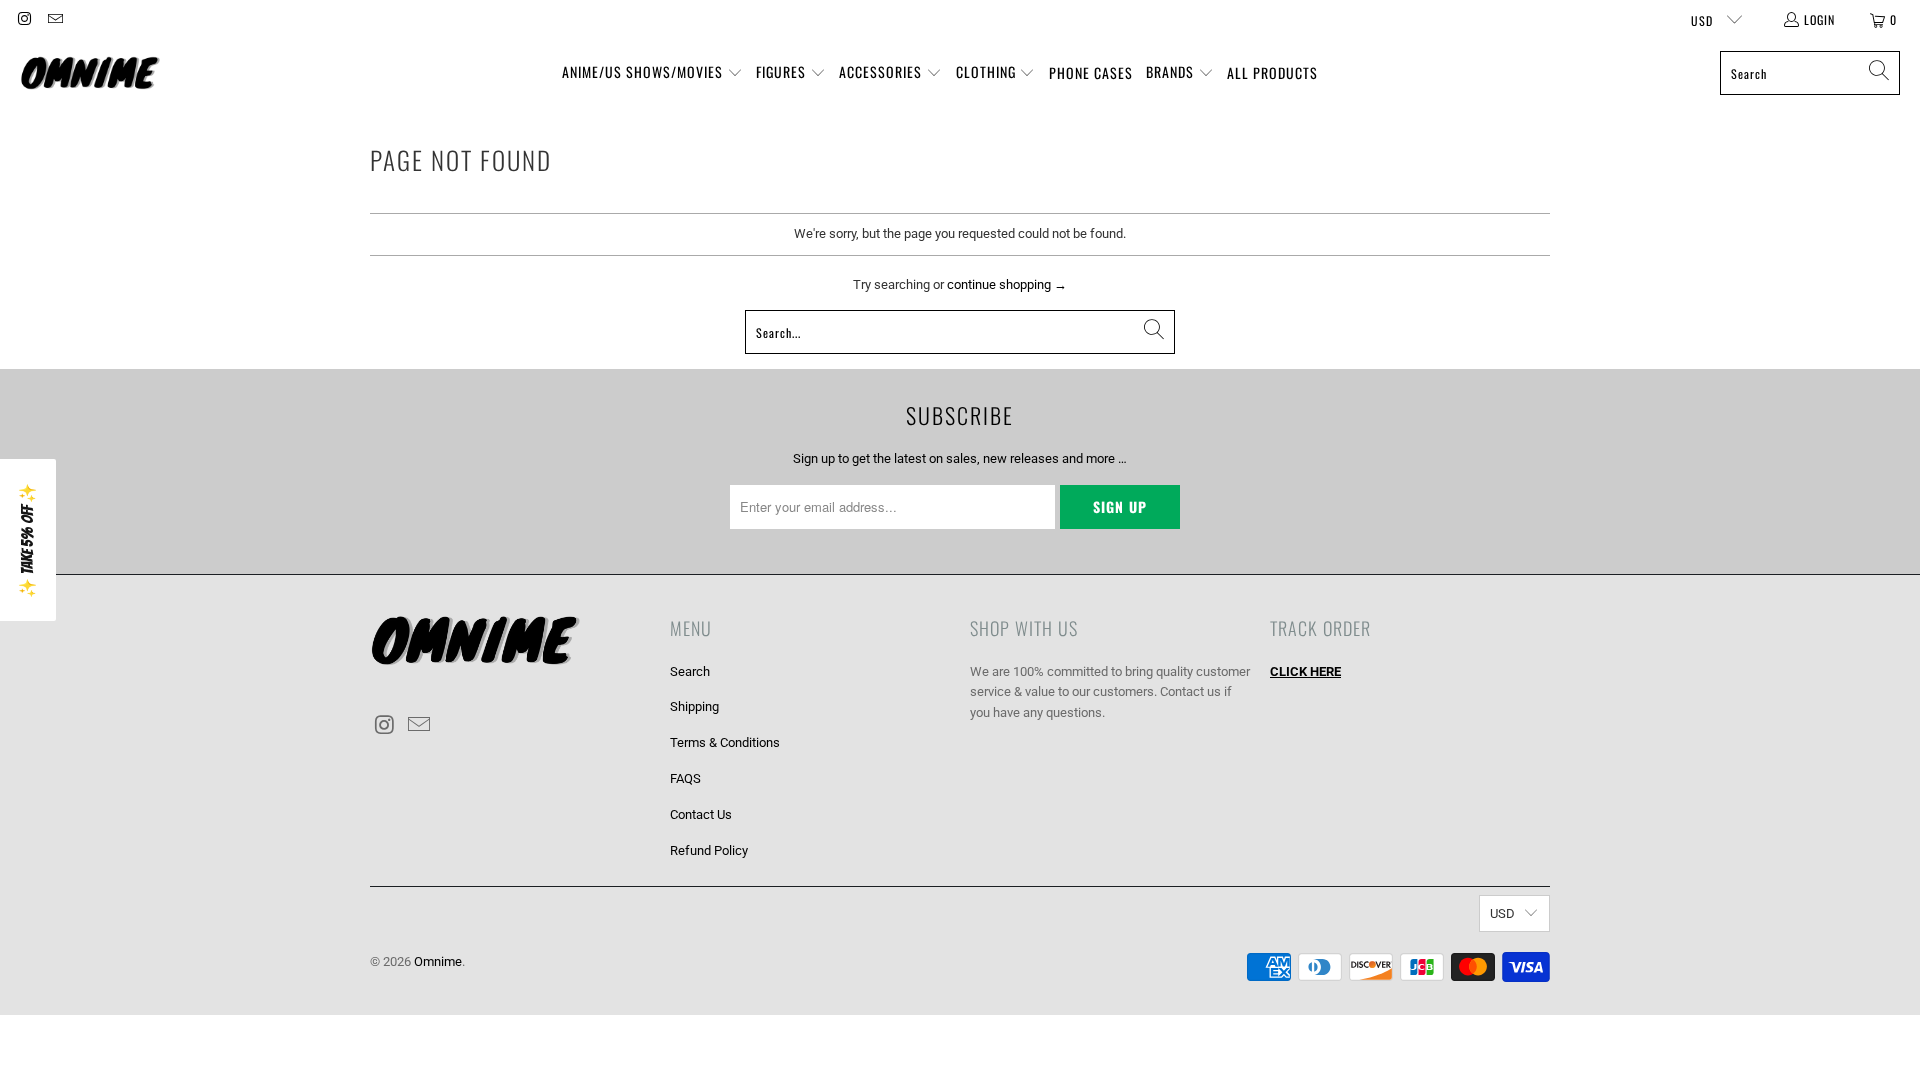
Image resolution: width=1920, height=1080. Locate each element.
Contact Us (701, 814)
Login (1819, 19)
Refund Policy (709, 850)
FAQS (685, 778)
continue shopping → (1007, 284)
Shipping (694, 706)
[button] (652, 73)
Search (690, 671)
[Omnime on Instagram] (23, 19)
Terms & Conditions (725, 742)
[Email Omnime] (53, 19)
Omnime (438, 961)
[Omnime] (90, 73)
